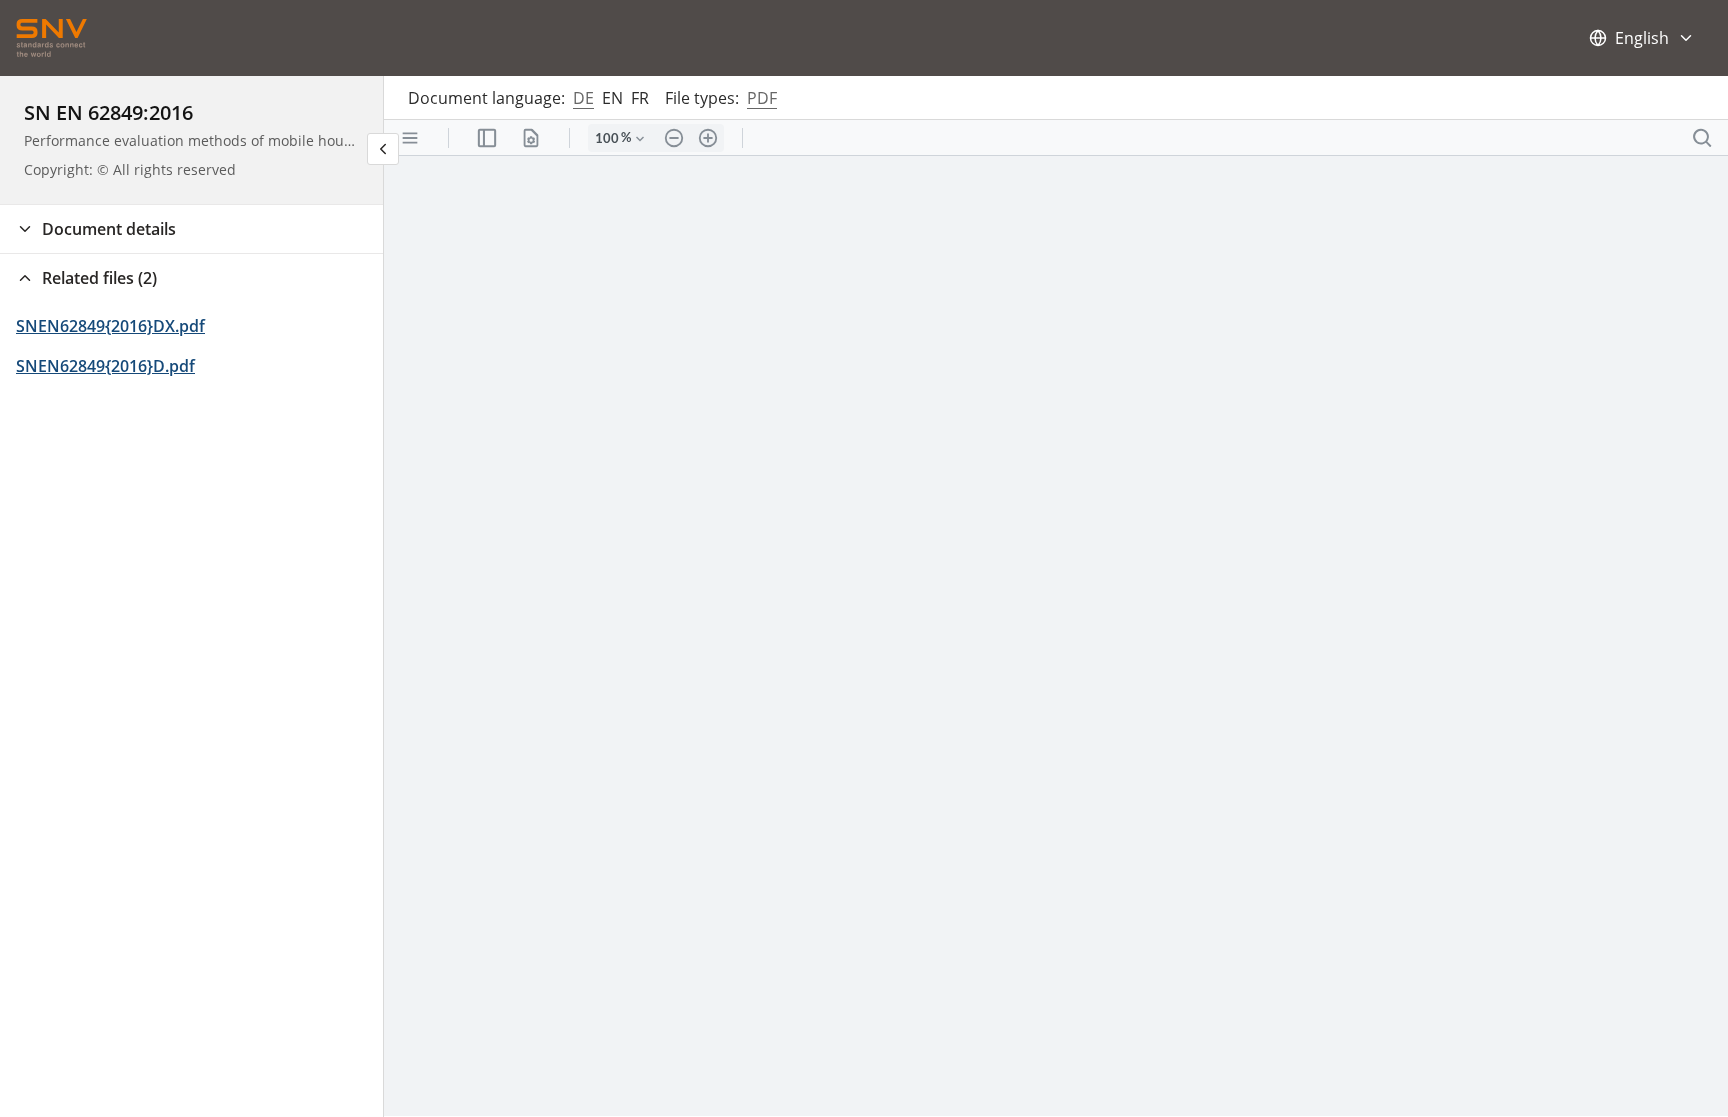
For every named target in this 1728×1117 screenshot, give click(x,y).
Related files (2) (99, 278)
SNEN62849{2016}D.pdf (105, 366)
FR (640, 98)
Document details (109, 229)
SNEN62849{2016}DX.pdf (110, 326)
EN (612, 98)
